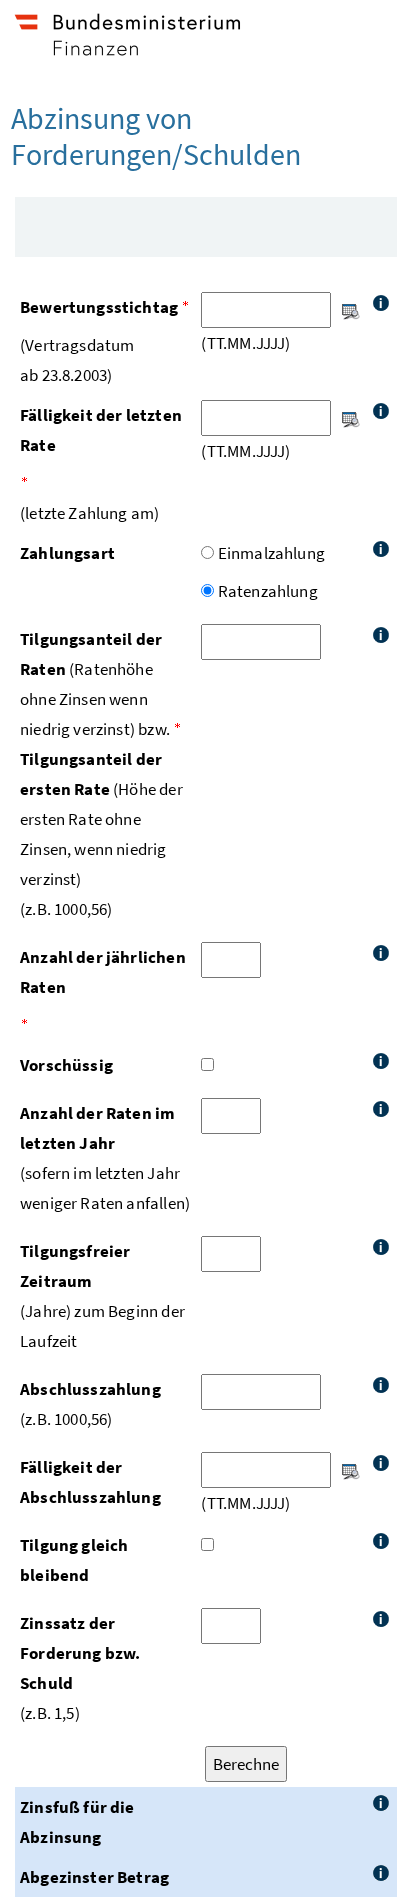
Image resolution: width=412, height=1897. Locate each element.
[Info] (381, 303)
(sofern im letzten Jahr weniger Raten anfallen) (105, 1158)
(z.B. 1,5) (80, 1668)
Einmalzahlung (271, 553)
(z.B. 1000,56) (90, 1404)
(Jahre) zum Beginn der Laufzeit (102, 1296)
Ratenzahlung (268, 591)
